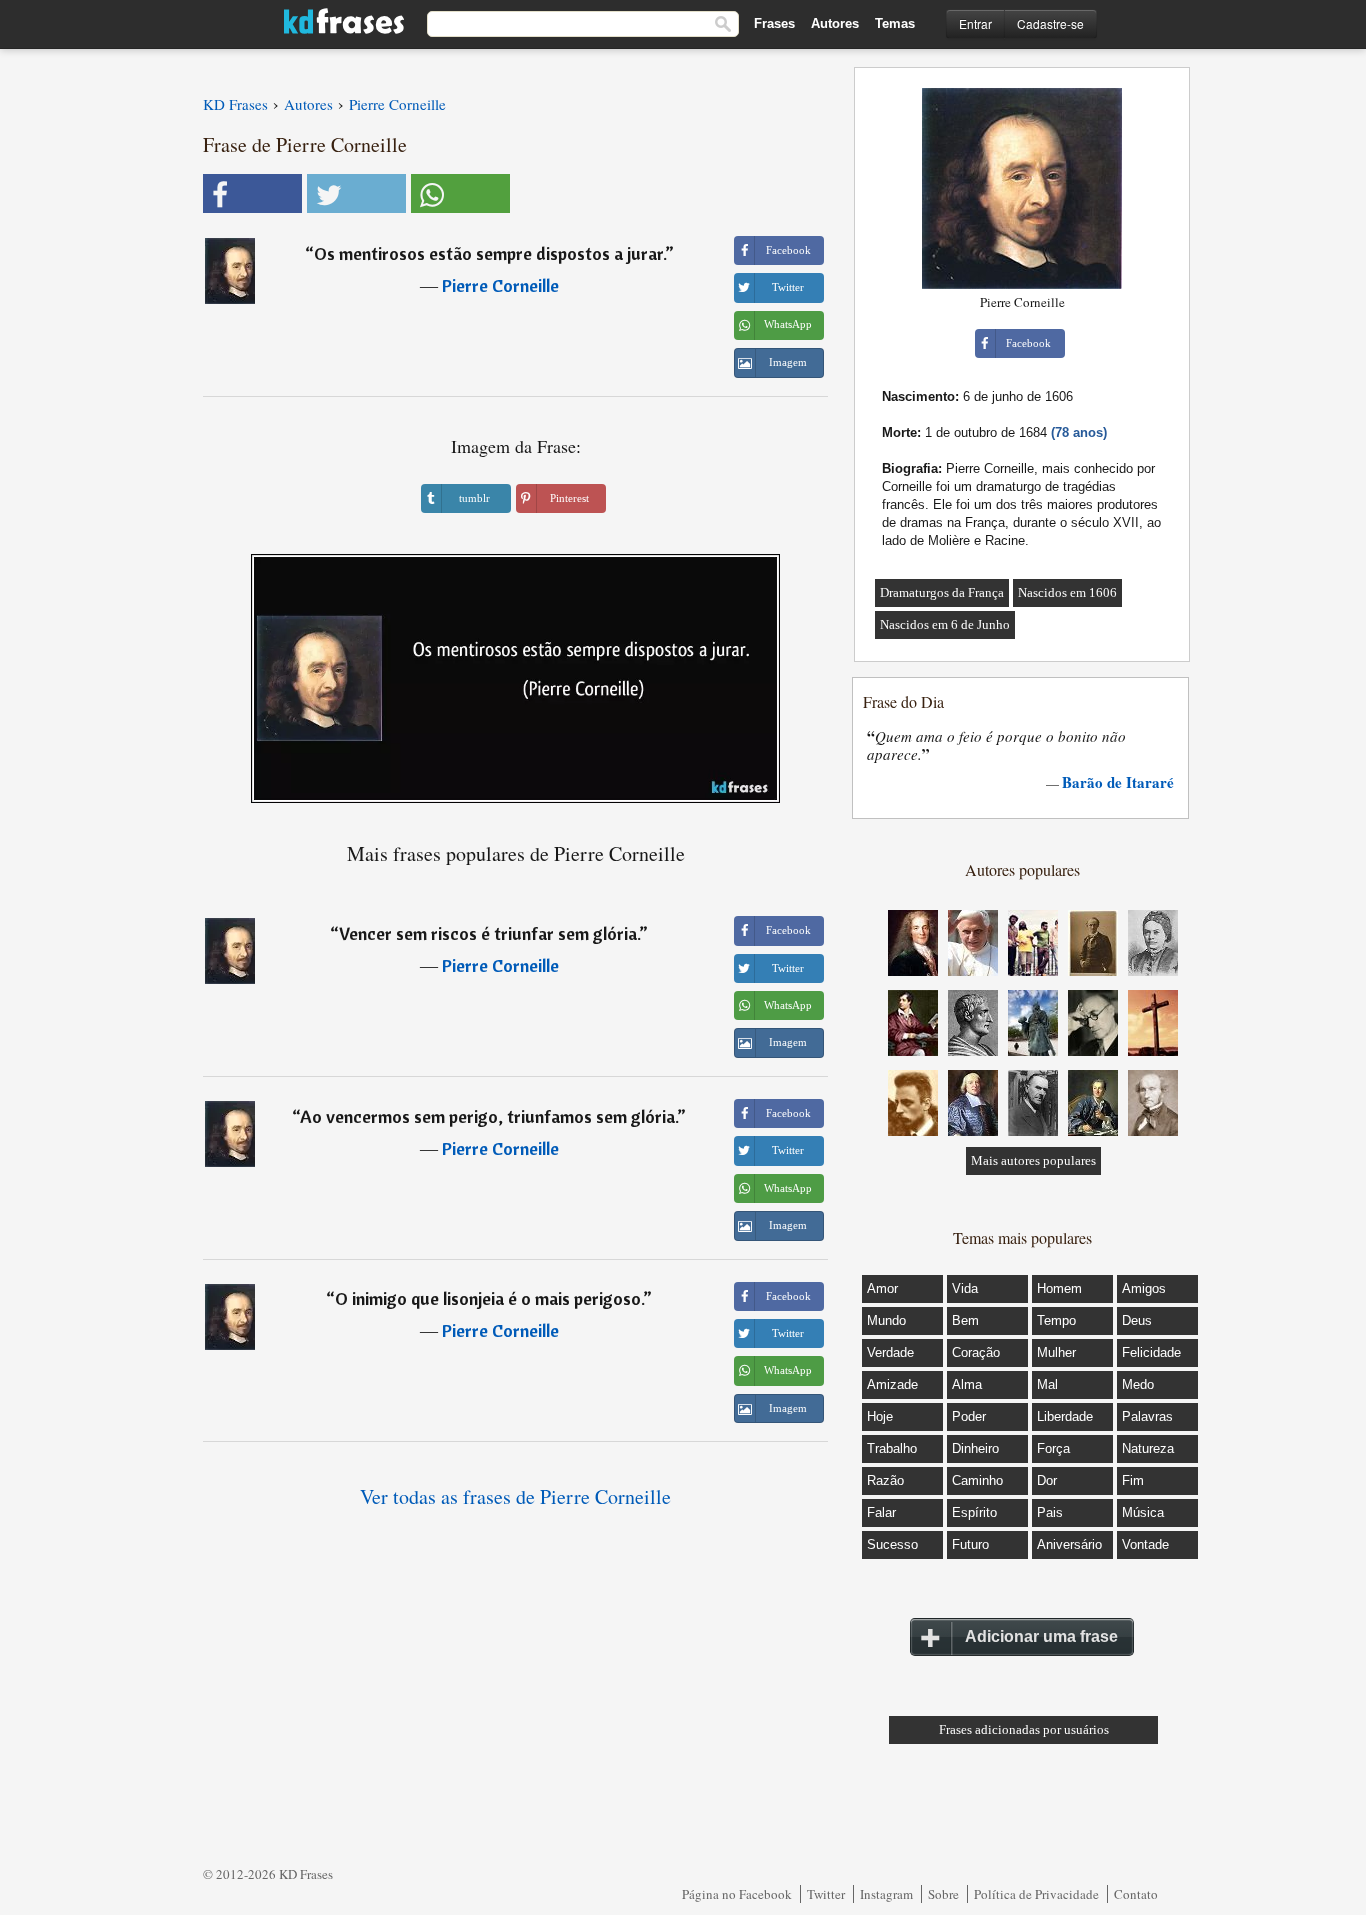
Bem (965, 1320)
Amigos (1144, 1288)
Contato (1136, 1894)
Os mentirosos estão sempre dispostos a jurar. (489, 253)
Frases (774, 23)
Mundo (886, 1320)
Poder (969, 1416)
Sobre (943, 1894)
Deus (1137, 1320)
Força (1053, 1448)
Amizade (892, 1384)
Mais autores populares (1033, 1160)
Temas (895, 23)
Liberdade (1065, 1416)
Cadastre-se (1050, 23)
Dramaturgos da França (942, 592)
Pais (1050, 1512)
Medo (1138, 1384)
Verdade (890, 1352)
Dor (1047, 1480)
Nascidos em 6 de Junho (945, 624)
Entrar (975, 23)
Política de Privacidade (1036, 1894)
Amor (882, 1288)
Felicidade (1151, 1352)
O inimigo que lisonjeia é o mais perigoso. (489, 1298)
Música (1143, 1512)
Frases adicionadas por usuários (1024, 1729)
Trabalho (892, 1448)
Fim (1133, 1480)
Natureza (1148, 1448)
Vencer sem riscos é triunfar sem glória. (489, 933)
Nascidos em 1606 (1067, 592)
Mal (1047, 1384)
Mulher (1056, 1352)
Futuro (970, 1544)
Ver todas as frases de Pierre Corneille (515, 1496)
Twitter (826, 1894)
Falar (881, 1512)
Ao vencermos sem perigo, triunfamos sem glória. (488, 1116)
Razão (885, 1480)
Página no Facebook (737, 1894)
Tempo (1056, 1320)
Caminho (977, 1480)
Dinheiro (975, 1448)
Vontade (1145, 1544)
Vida (965, 1288)
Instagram (886, 1894)
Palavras (1147, 1416)
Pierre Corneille (500, 285)
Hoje (880, 1416)
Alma (967, 1384)
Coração (976, 1352)
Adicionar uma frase (1041, 1636)
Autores (835, 23)
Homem (1059, 1288)
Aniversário (1069, 1544)
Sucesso (892, 1544)
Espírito (974, 1512)
